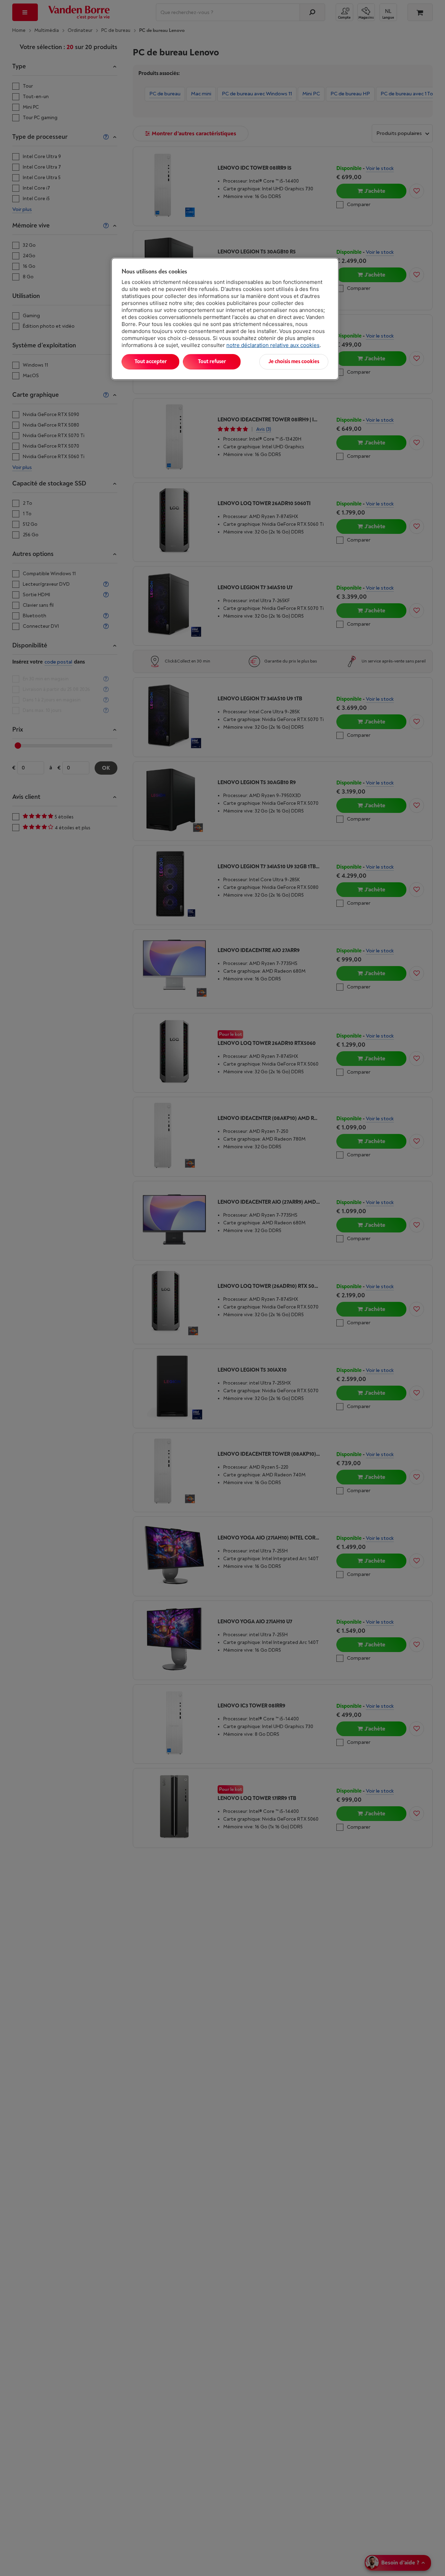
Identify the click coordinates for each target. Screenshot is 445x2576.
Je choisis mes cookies (294, 362)
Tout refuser (212, 362)
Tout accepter (151, 362)
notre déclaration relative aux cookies (273, 345)
